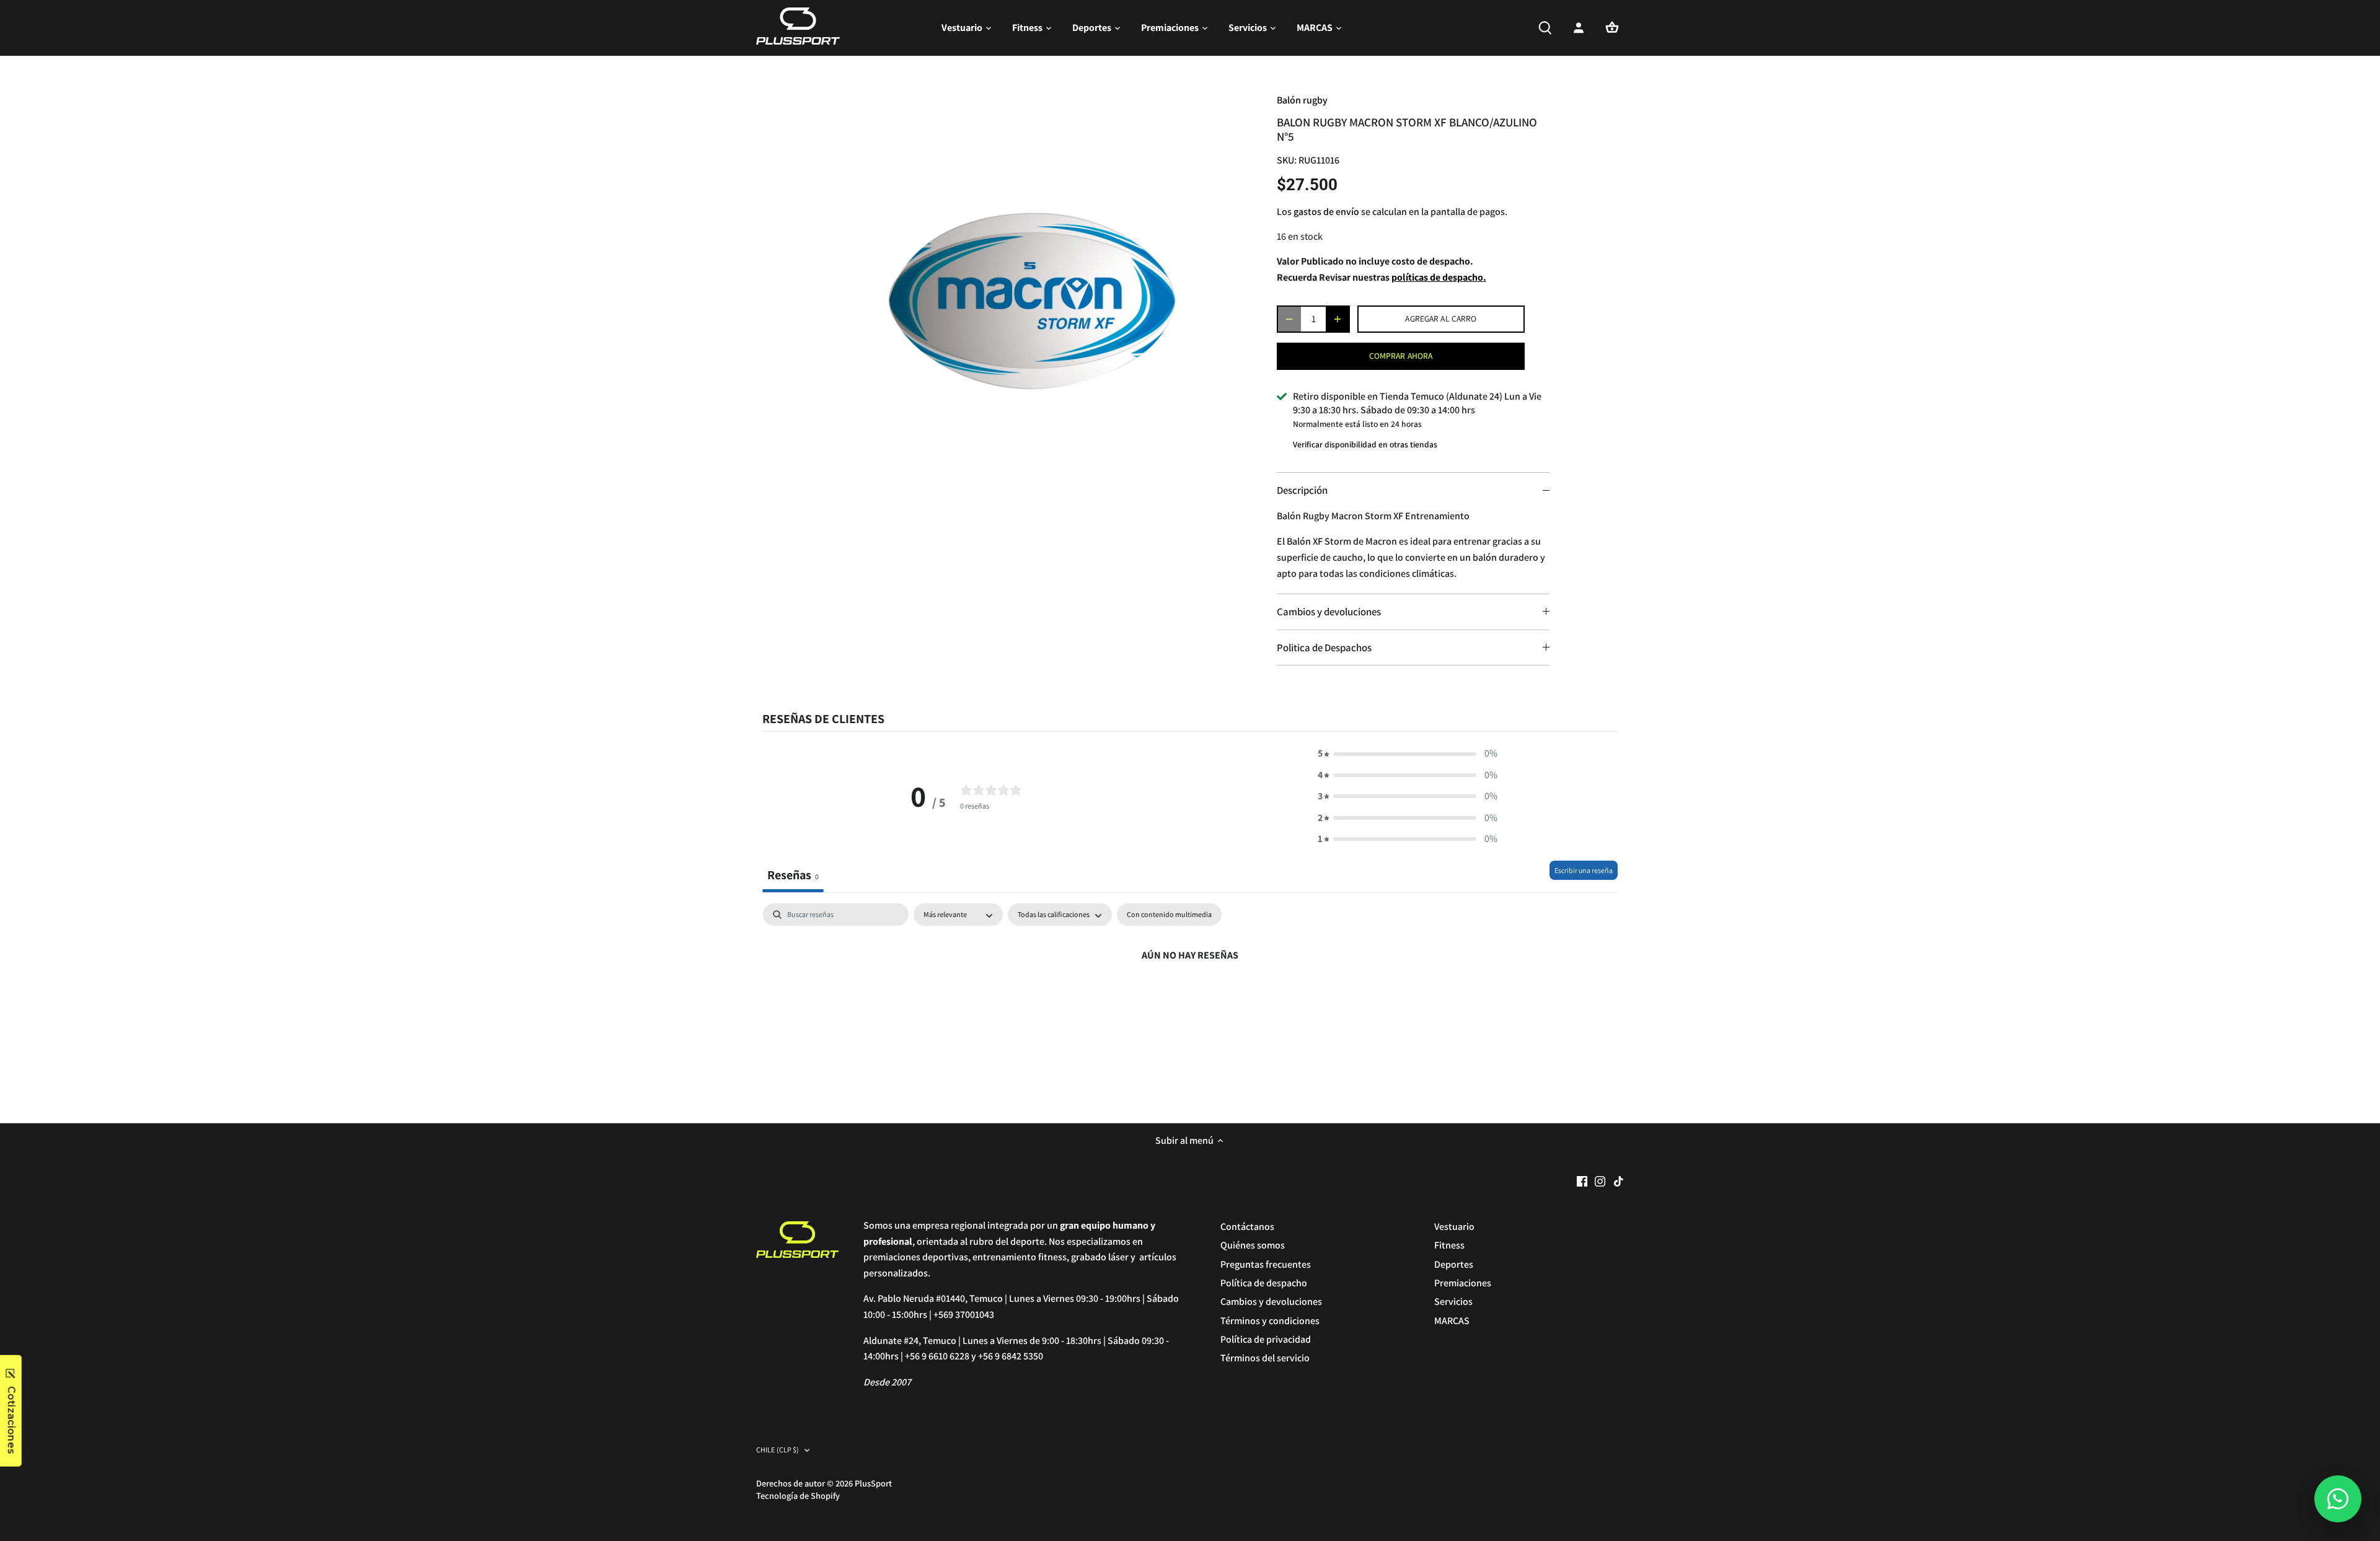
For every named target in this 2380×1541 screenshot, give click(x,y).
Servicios (1453, 1302)
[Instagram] (1600, 1181)
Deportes (1454, 1264)
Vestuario (1454, 1227)
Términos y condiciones (1270, 1321)
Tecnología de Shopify (798, 1495)
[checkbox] (1169, 915)
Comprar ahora (1401, 356)
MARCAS (1452, 1321)
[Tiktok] (1619, 1181)
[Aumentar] (1338, 319)
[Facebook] (1582, 1181)
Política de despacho (1264, 1283)
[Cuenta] (1579, 28)
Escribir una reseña (1584, 870)
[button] (1408, 753)
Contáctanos (1247, 1227)
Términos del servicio (1265, 1358)
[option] (1039, 289)
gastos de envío (1326, 212)
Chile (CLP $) (778, 1450)
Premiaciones (1463, 1283)
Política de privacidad (1266, 1339)
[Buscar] (1545, 28)
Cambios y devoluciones (1329, 612)
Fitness (1449, 1245)
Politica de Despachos (1324, 648)
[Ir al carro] (1612, 28)
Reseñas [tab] (793, 875)
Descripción (1302, 490)
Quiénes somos (1253, 1245)
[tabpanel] (1190, 997)
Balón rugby (1302, 100)
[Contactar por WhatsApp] (2338, 1499)
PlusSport (873, 1483)
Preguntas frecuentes (1266, 1264)
